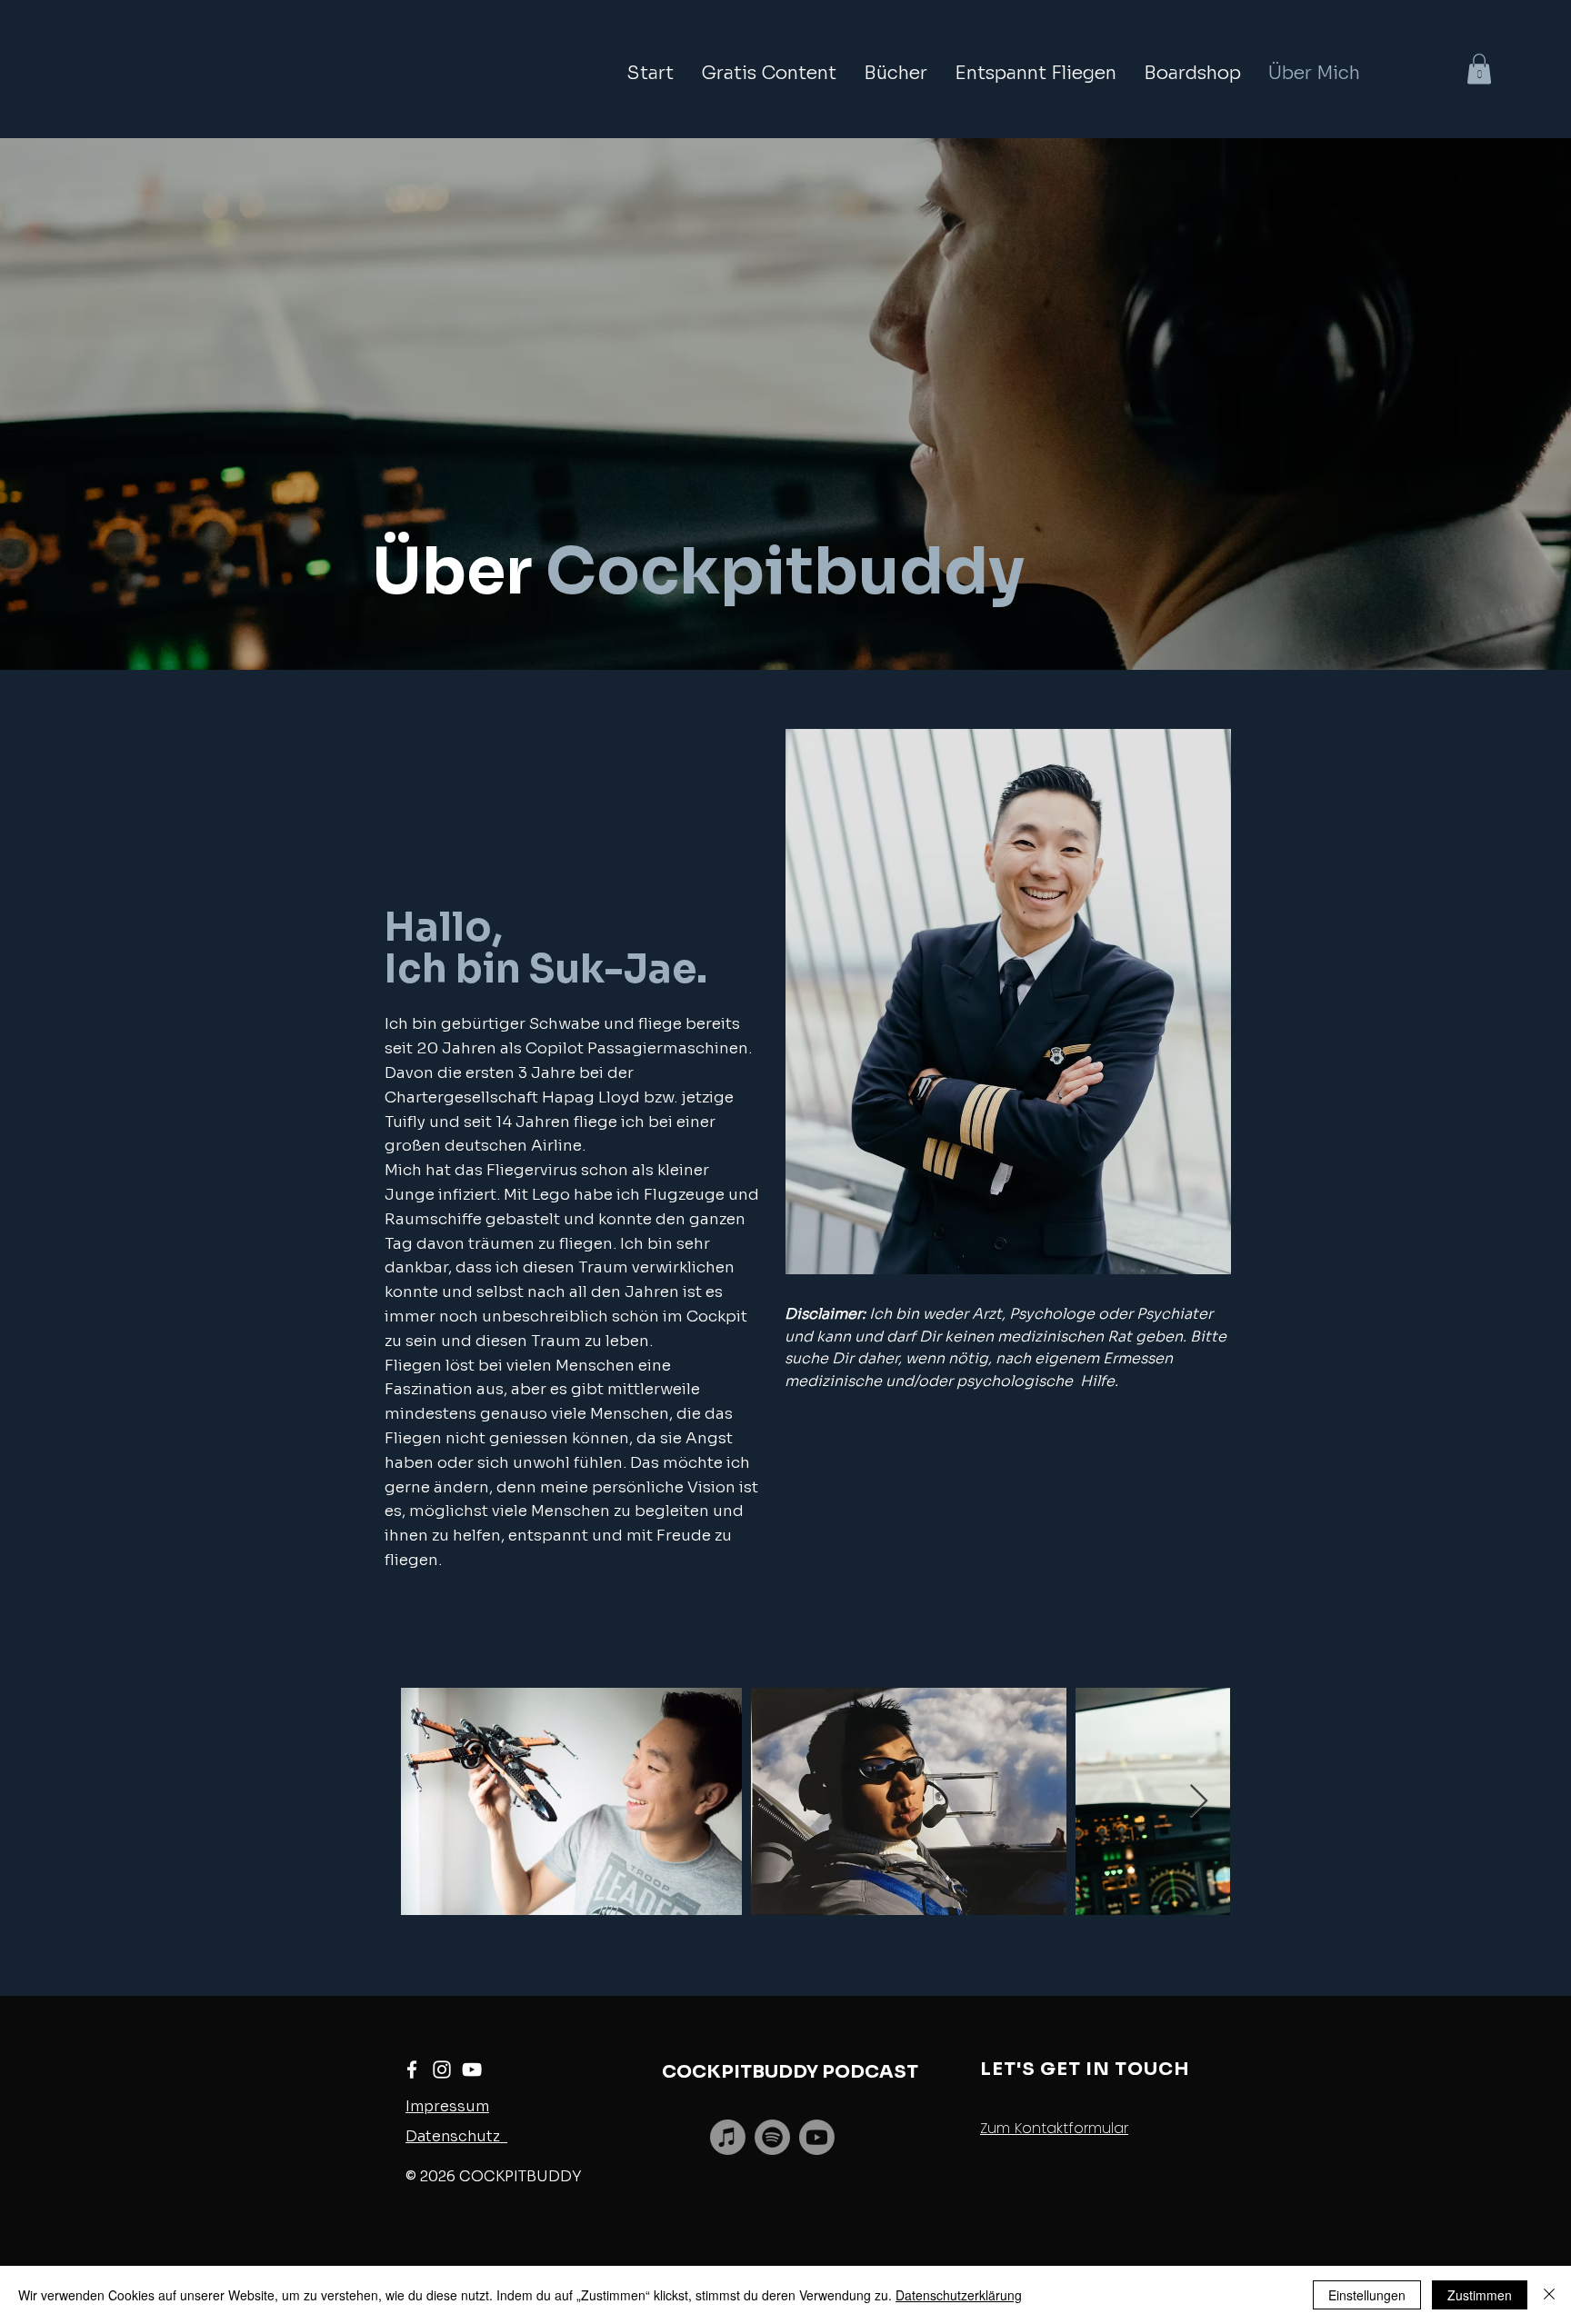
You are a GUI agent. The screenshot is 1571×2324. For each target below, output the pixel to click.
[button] (769, 74)
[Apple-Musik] (728, 2137)
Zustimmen (1480, 2295)
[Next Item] (1199, 1802)
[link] (1479, 69)
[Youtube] (817, 2137)
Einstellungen (1367, 2295)
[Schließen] (1549, 2295)
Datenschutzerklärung (959, 2295)
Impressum (447, 2106)
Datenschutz (456, 2136)
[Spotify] (772, 2137)
